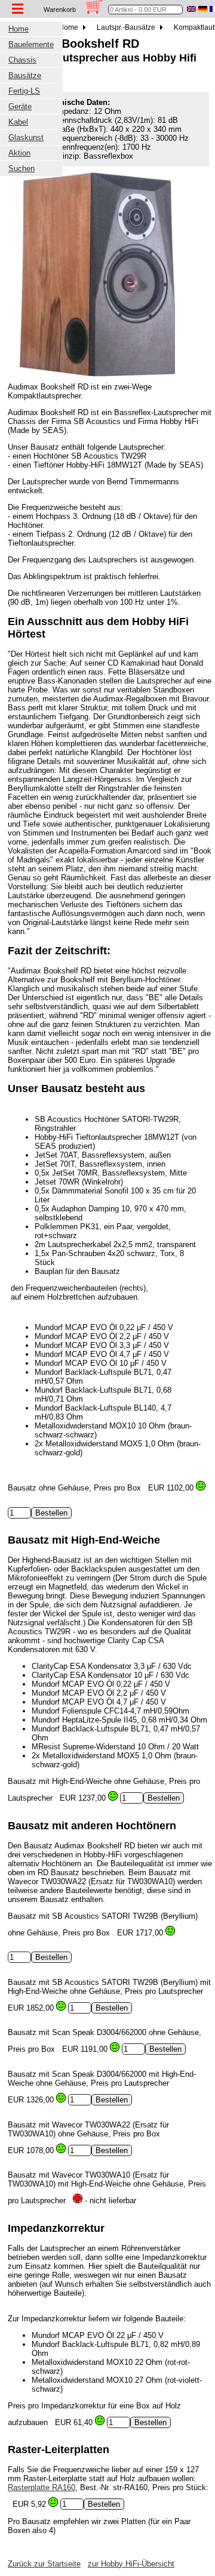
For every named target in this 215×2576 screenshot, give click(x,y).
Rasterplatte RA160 (42, 2487)
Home (69, 27)
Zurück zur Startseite (44, 2564)
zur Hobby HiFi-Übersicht (131, 2564)
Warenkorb (60, 10)
